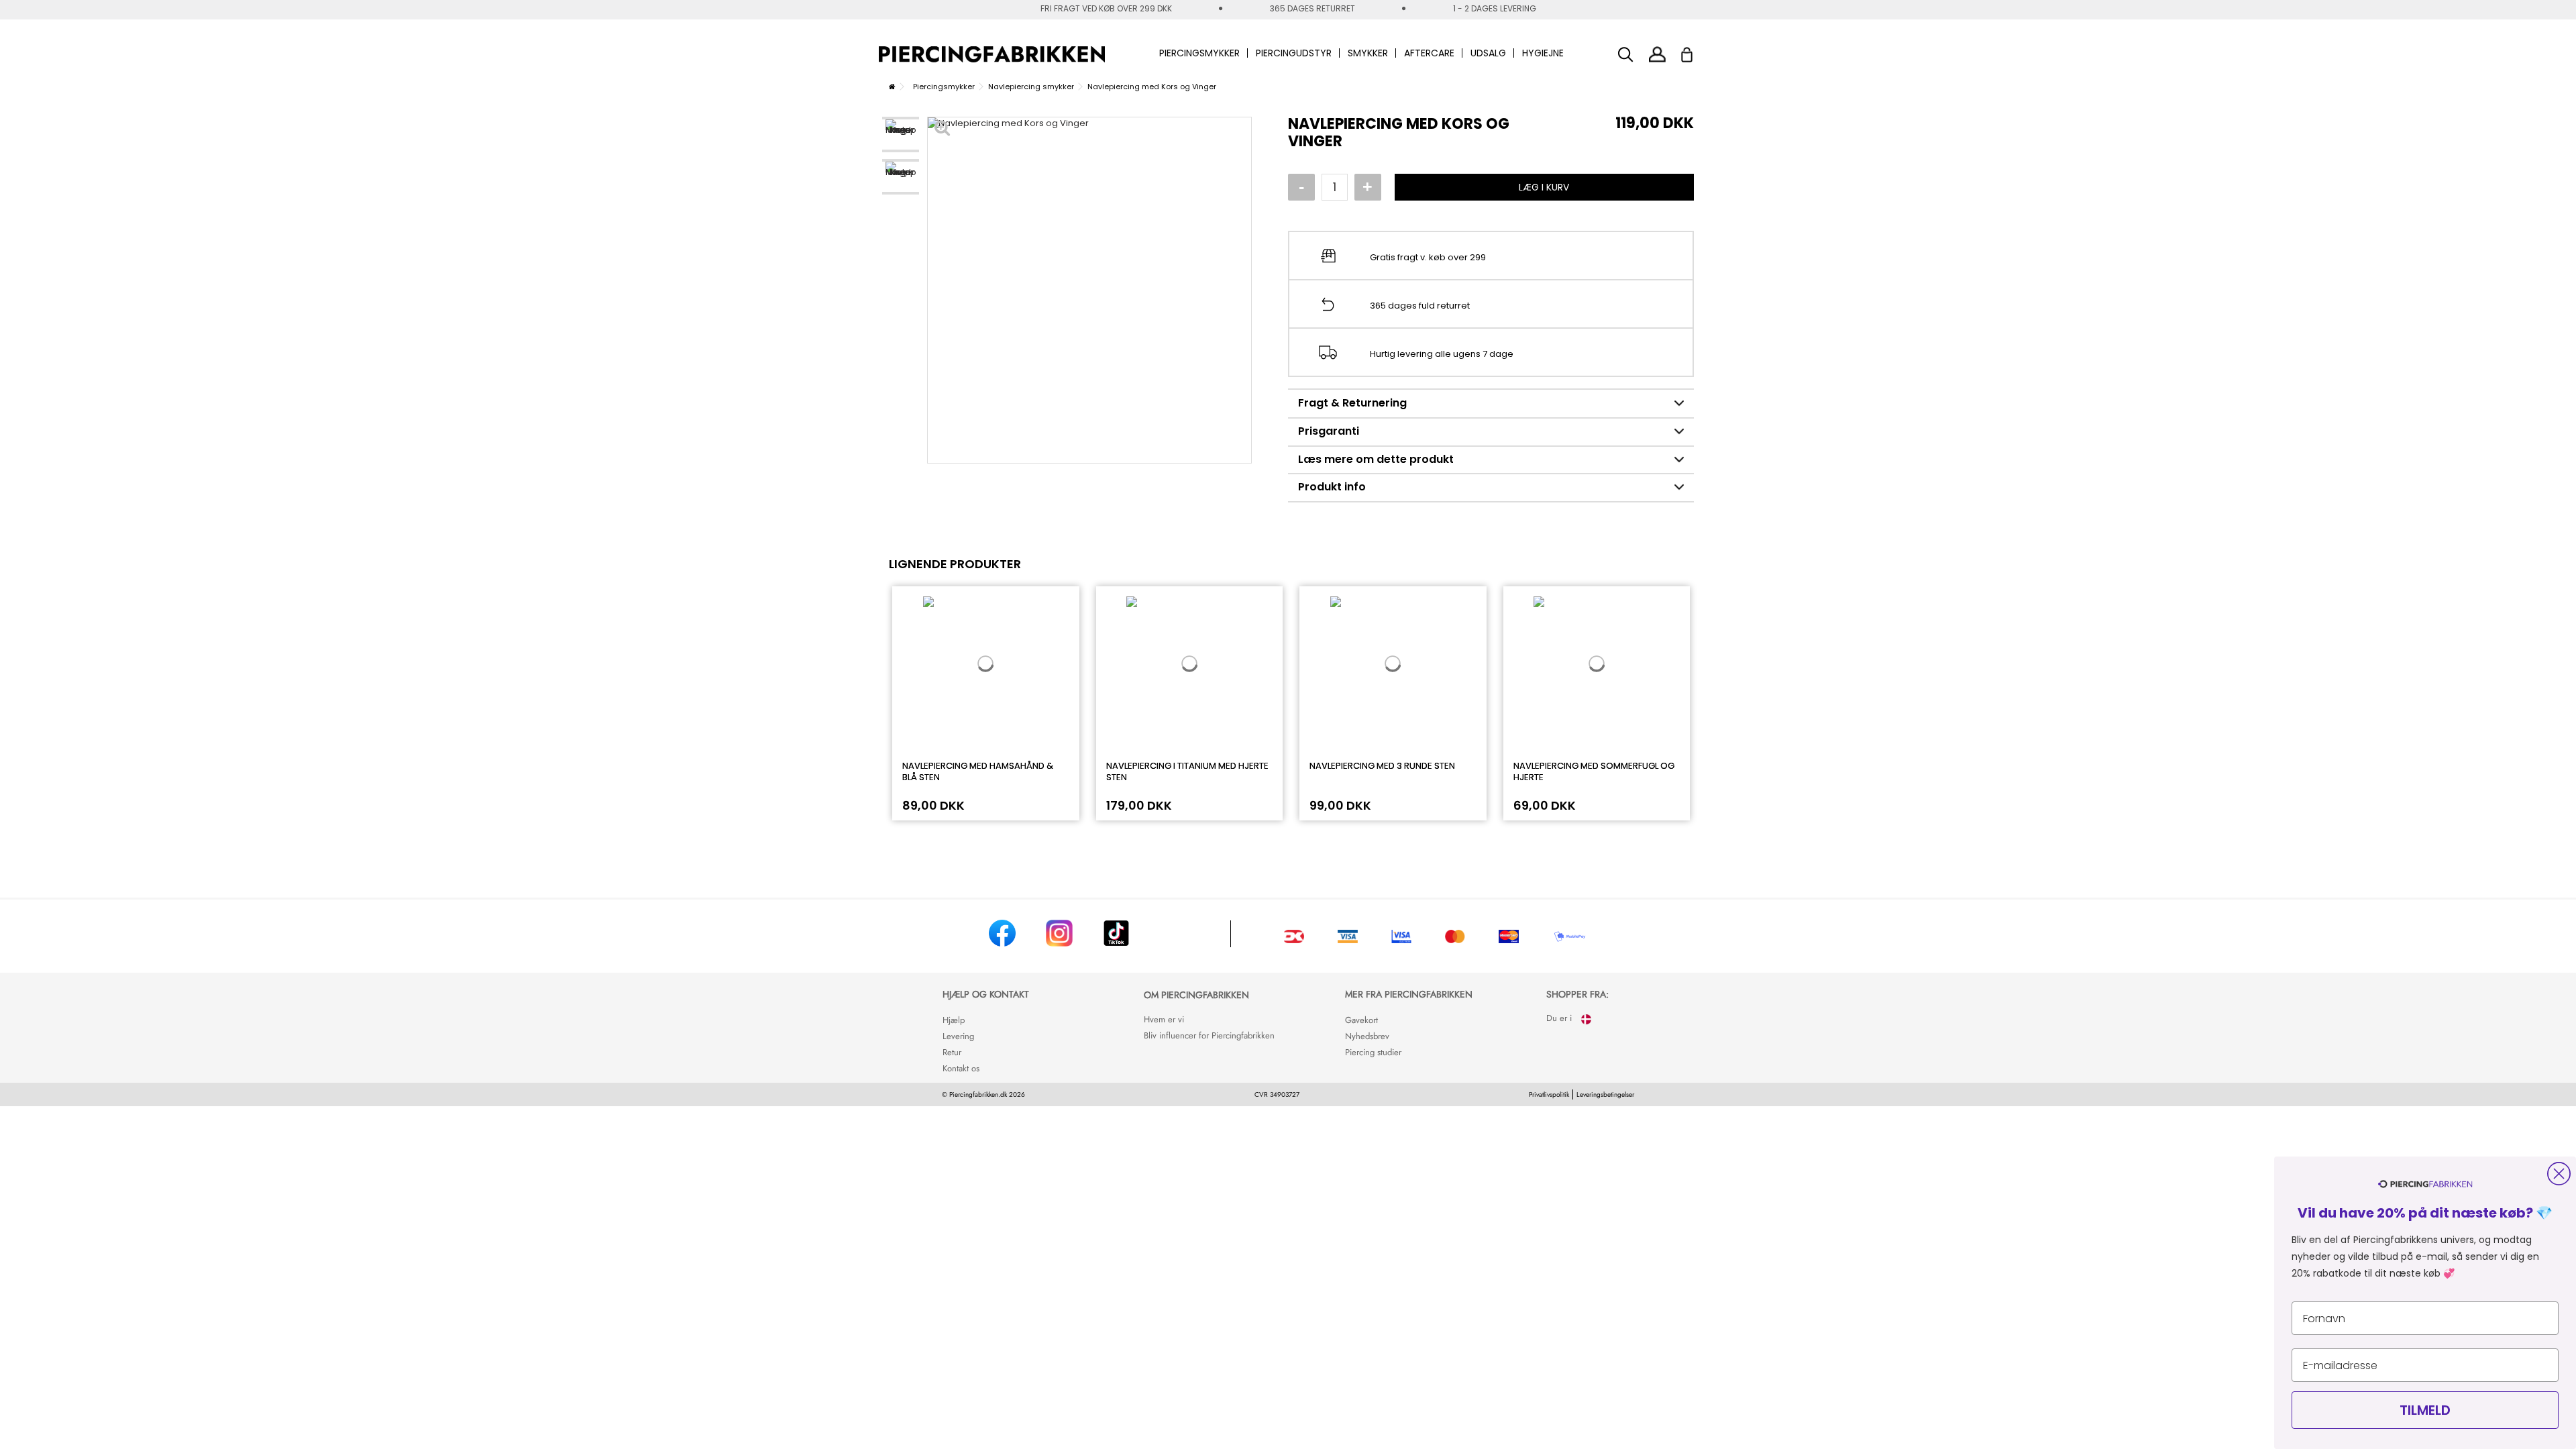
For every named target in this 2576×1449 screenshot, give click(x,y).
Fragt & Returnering (1352, 403)
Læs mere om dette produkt (1376, 459)
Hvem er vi (1164, 1019)
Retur (952, 1052)
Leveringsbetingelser (1605, 1094)
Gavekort (1361, 1020)
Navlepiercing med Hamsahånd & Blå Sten (978, 771)
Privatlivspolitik (1549, 1094)
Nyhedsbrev (1367, 1036)
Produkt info (1332, 487)
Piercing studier (1373, 1052)
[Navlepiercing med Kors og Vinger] (901, 135)
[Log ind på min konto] (1657, 54)
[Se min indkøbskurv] (1696, 51)
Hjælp (954, 1020)
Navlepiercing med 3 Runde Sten (1382, 766)
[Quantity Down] (1301, 187)
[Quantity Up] (1368, 187)
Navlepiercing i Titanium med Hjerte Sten (1187, 771)
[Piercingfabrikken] (992, 54)
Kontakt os (961, 1068)
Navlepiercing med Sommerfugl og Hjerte (1594, 771)
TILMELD (2425, 1410)
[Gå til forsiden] (892, 87)
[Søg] (1626, 55)
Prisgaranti (1329, 431)
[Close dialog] (2559, 1174)
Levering (958, 1036)
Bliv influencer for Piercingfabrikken (1209, 1035)
